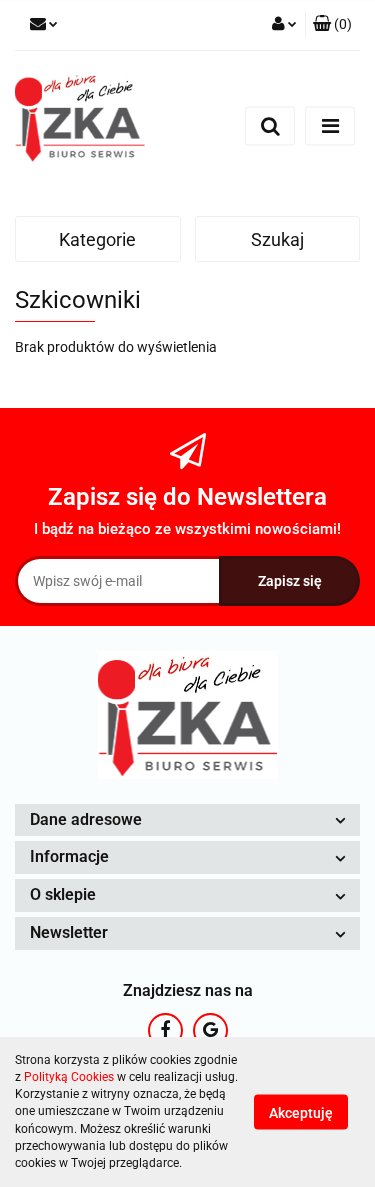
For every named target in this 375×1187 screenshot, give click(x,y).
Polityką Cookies (69, 1077)
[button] (332, 25)
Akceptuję (301, 1113)
